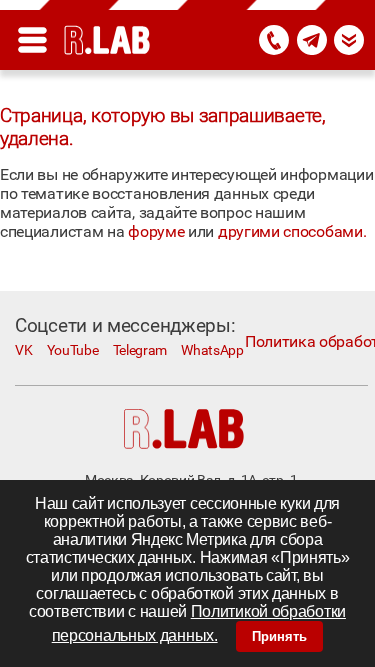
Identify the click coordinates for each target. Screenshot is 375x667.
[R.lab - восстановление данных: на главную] (107, 40)
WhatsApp (212, 350)
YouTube (73, 350)
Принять (279, 636)
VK (23, 350)
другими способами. (292, 231)
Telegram (140, 350)
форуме (156, 231)
